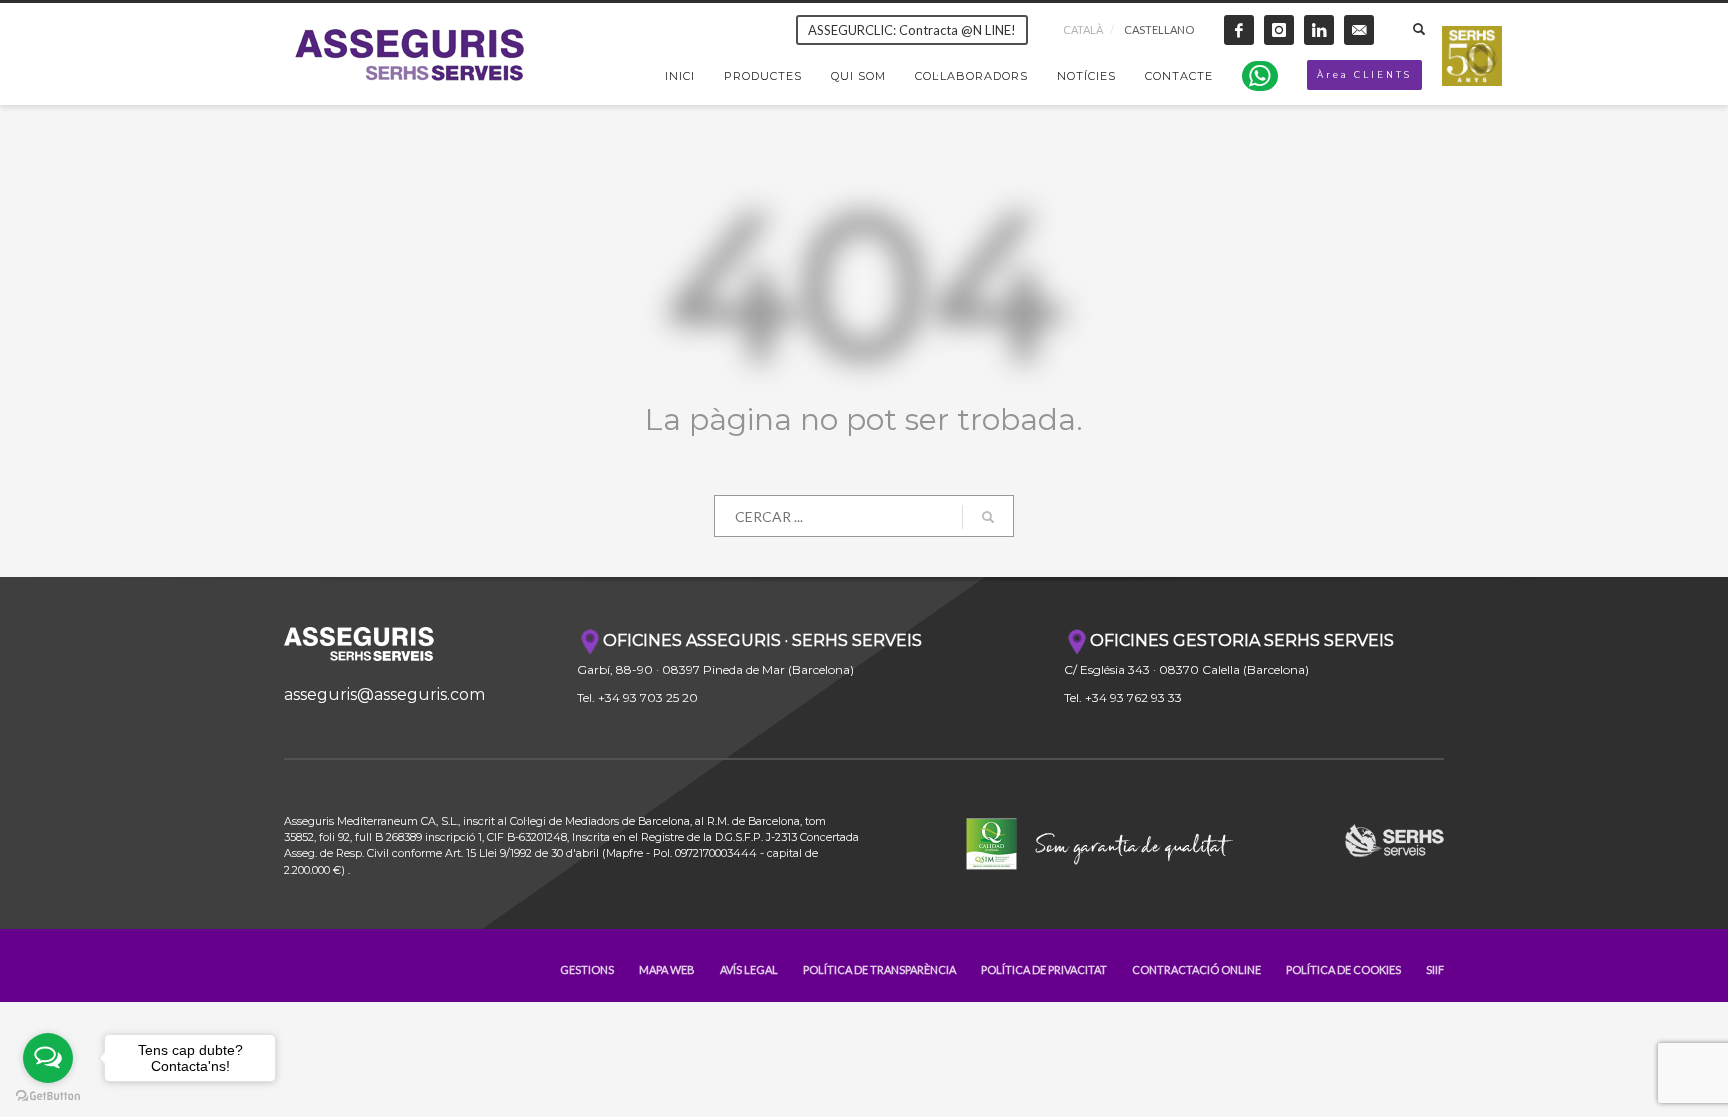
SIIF (1435, 969)
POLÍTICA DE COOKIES (1343, 969)
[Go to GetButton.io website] (48, 1096)
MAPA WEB (667, 969)
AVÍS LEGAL (749, 969)
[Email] (1359, 30)
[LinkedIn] (1319, 30)
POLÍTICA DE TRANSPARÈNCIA (879, 969)
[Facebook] (1239, 30)
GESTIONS (587, 969)
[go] (988, 517)
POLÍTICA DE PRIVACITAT (1044, 969)
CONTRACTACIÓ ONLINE (1196, 969)
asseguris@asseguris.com (384, 694)
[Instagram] (1279, 30)
